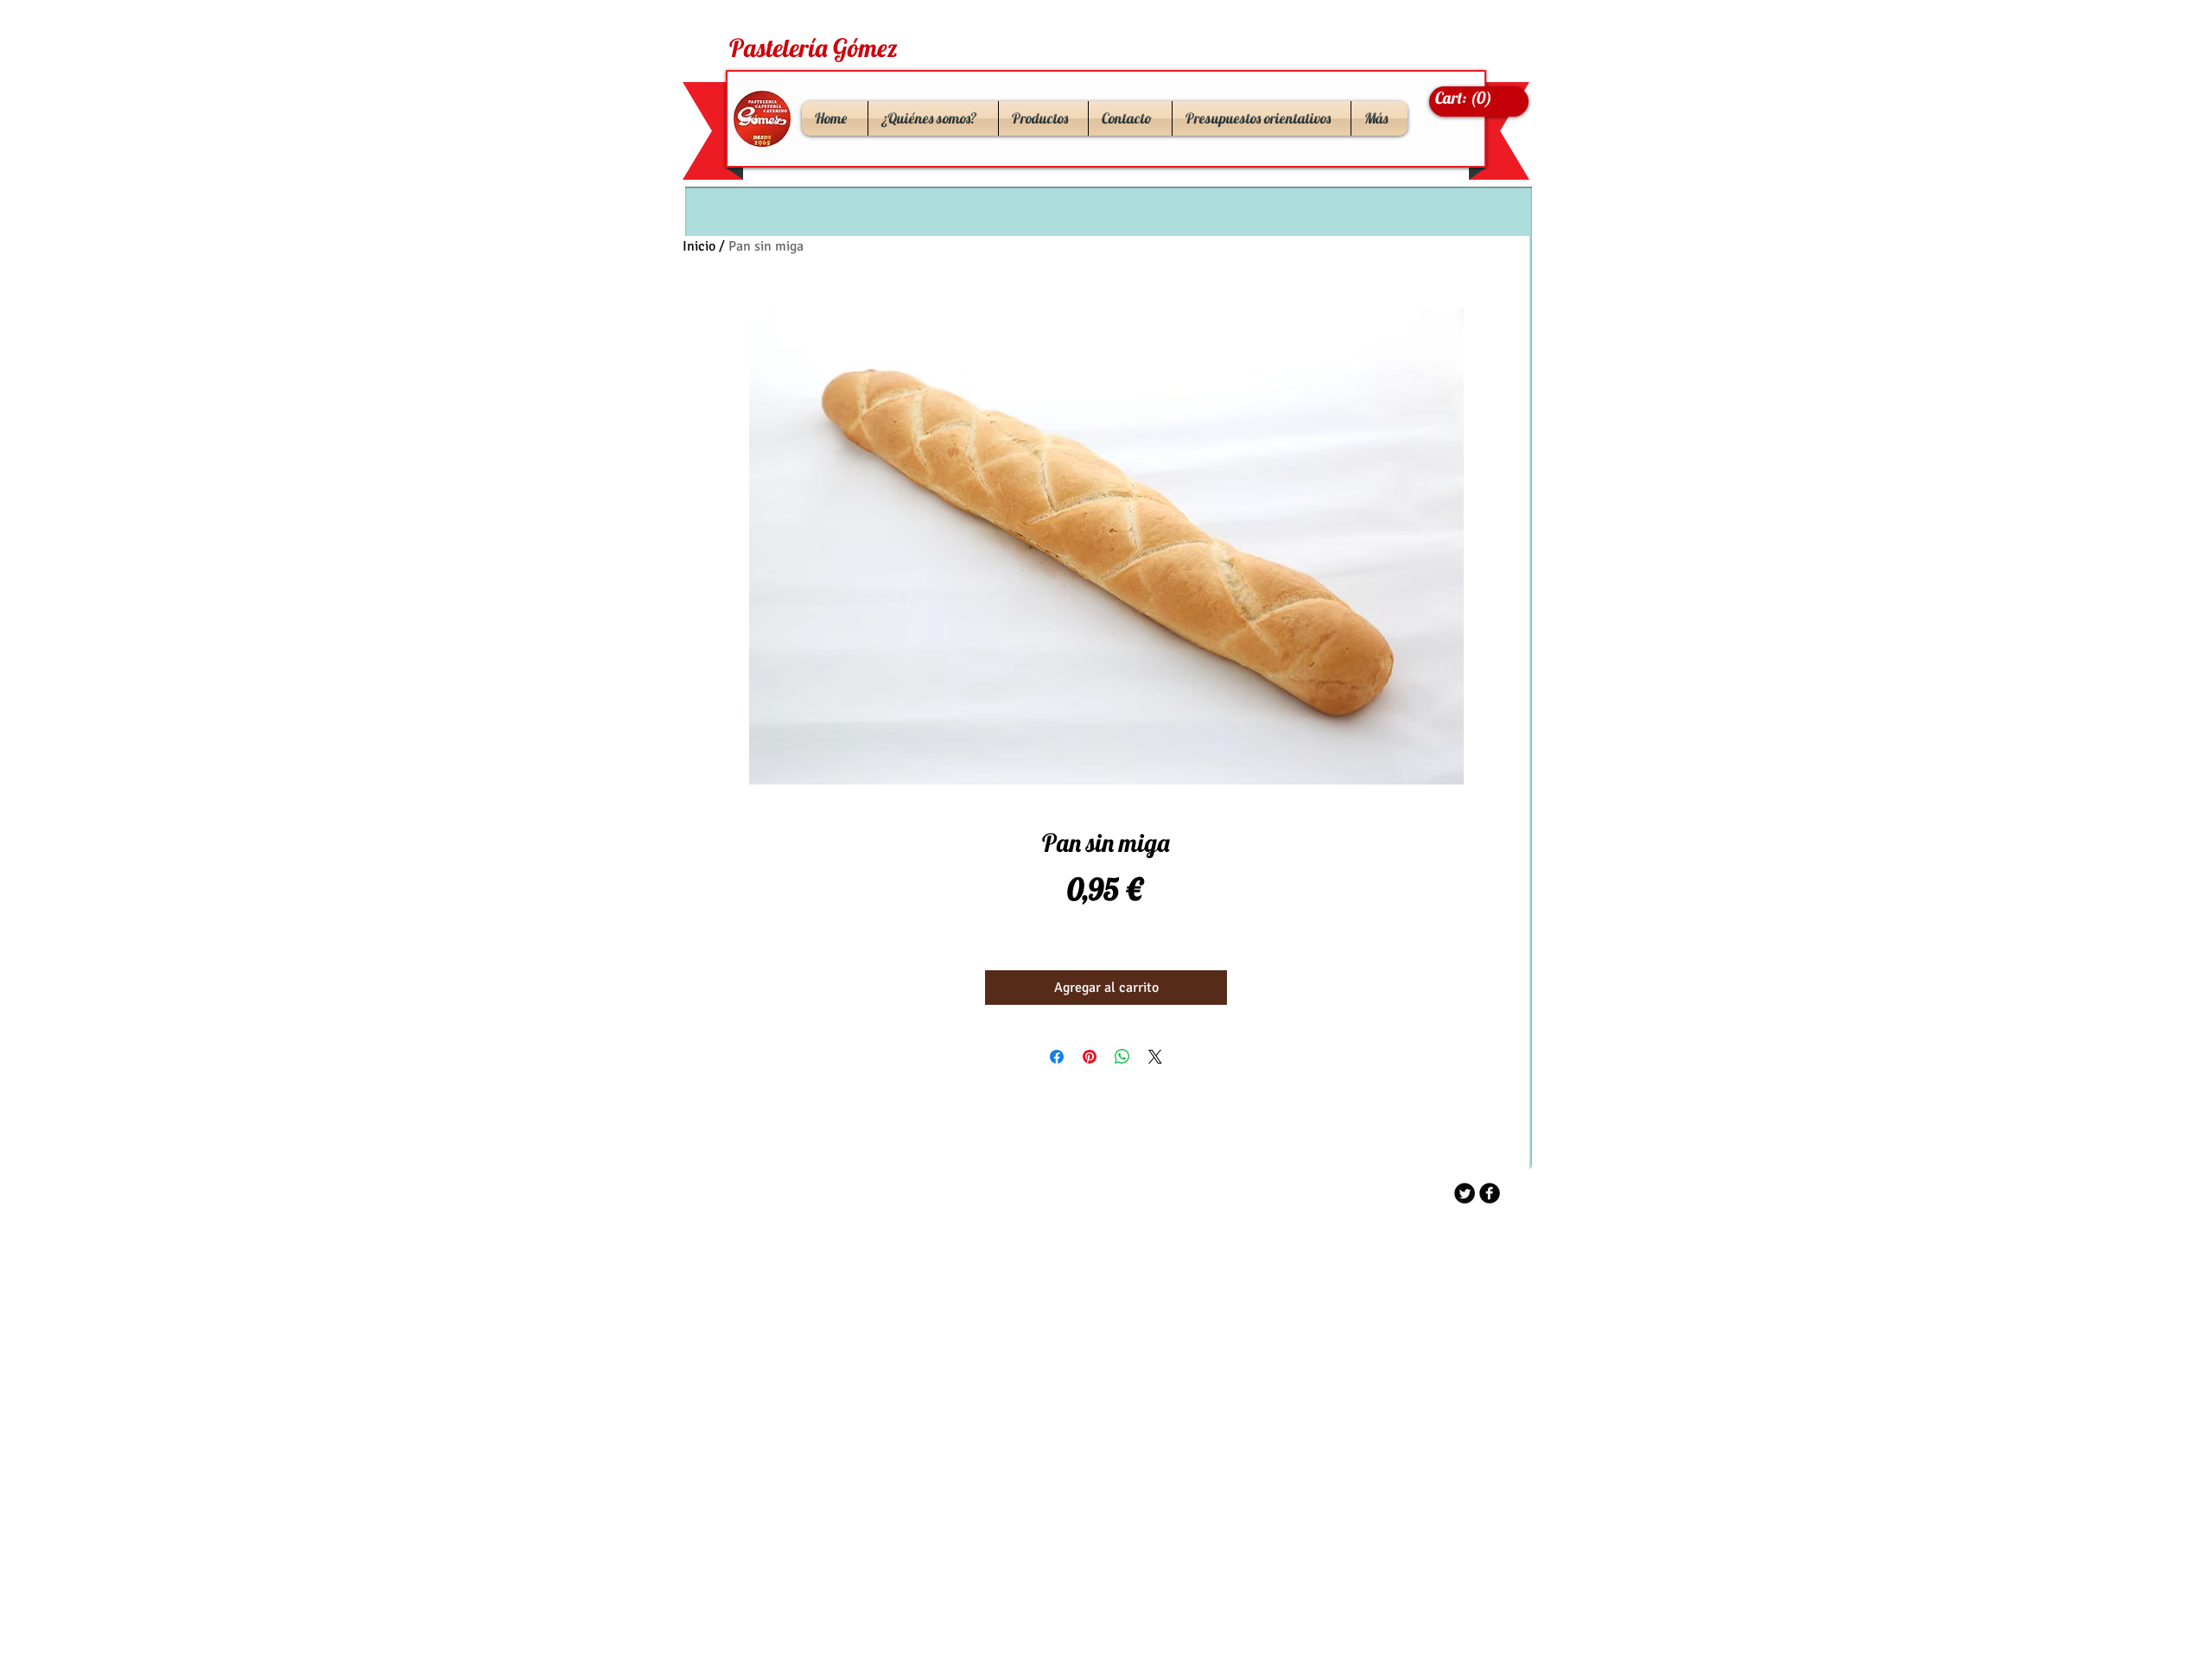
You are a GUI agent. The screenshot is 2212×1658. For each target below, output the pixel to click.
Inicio (699, 246)
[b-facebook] (1490, 1193)
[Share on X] (1155, 1057)
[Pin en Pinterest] (1090, 1057)
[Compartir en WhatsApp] (1122, 1057)
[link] (1468, 98)
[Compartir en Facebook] (1057, 1057)
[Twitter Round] (1465, 1193)
